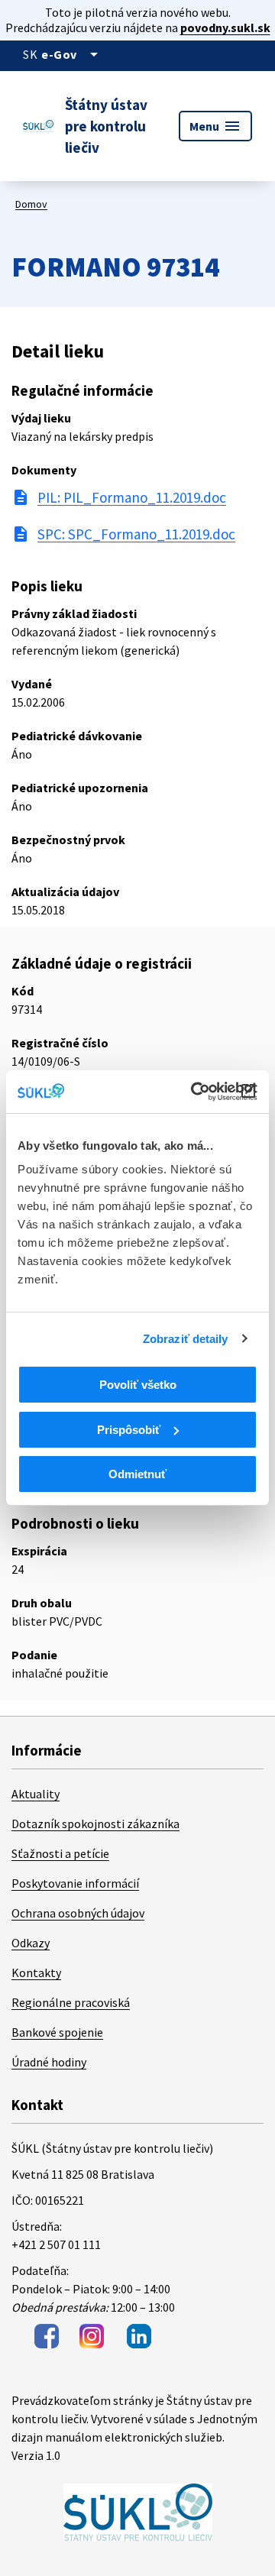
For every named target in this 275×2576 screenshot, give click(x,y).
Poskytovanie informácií (75, 1883)
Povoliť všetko (138, 1385)
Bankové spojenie (57, 2032)
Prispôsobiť (129, 1430)
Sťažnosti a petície (60, 1853)
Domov (31, 204)
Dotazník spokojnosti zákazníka (95, 1824)
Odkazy (31, 1943)
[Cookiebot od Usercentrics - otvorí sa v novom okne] (194, 1092)
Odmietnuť (137, 1474)
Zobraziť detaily (186, 1339)
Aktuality (36, 1794)
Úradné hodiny (49, 2062)
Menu (215, 126)
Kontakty (36, 1972)
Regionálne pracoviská (71, 2002)
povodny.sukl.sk (225, 28)
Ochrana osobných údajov (78, 1913)
